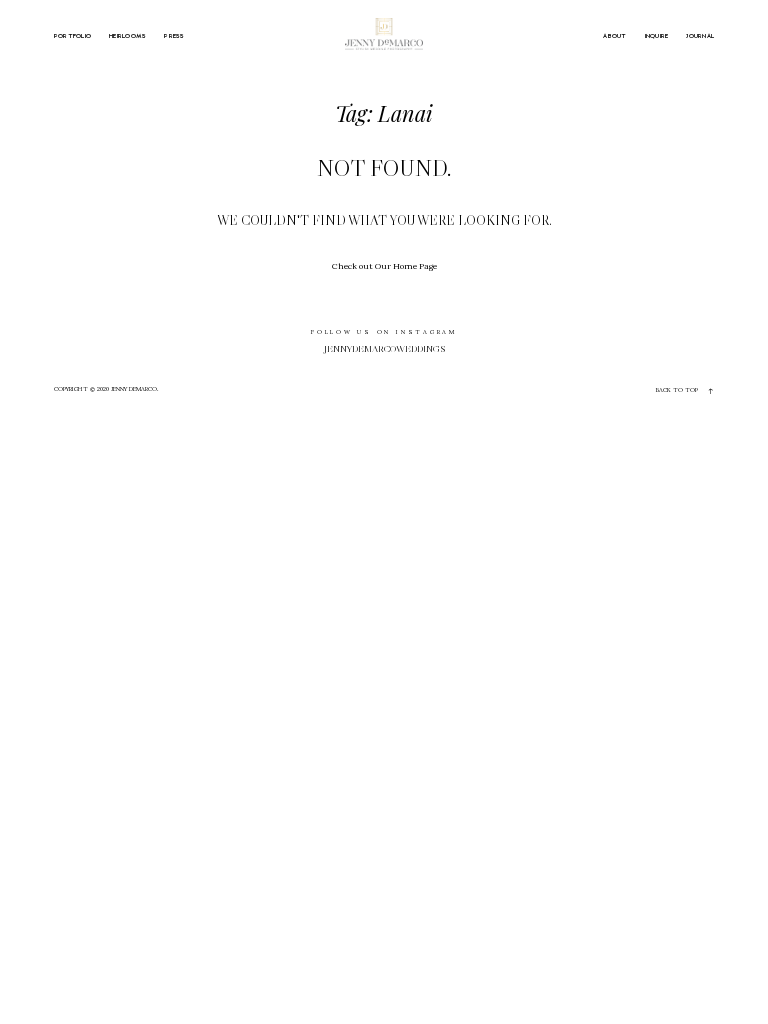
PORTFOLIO (72, 36)
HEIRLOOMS (127, 36)
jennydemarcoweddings (384, 349)
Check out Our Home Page (384, 266)
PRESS (174, 36)
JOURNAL (700, 36)
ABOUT (614, 36)
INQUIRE (657, 36)
